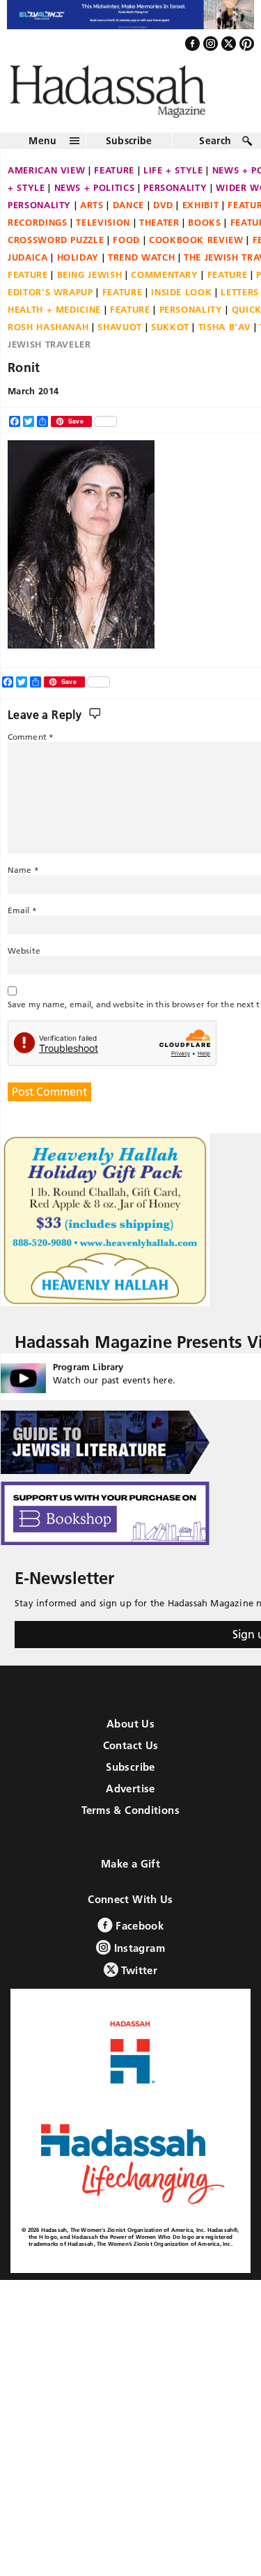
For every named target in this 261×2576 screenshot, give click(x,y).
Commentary (165, 286)
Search (215, 153)
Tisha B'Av (225, 339)
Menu (42, 153)
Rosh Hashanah (48, 339)
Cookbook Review (196, 251)
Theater (159, 234)
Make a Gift (130, 1876)
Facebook (138, 1938)
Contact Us (131, 1757)
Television (103, 234)
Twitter (138, 1982)
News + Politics (95, 199)
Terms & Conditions (130, 1822)
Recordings (38, 234)
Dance (128, 217)
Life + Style (173, 182)
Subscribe (129, 153)
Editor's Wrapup (50, 304)
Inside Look (181, 304)
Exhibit (201, 217)
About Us (130, 1736)
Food (126, 251)
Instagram (138, 1960)
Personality (175, 199)
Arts (92, 217)
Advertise (130, 1800)
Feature (114, 182)
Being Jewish (90, 286)
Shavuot (120, 339)
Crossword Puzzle (56, 251)
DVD (163, 217)
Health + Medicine (54, 321)
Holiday (78, 269)
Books (204, 234)
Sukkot (170, 339)
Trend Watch (141, 269)
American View (46, 182)
